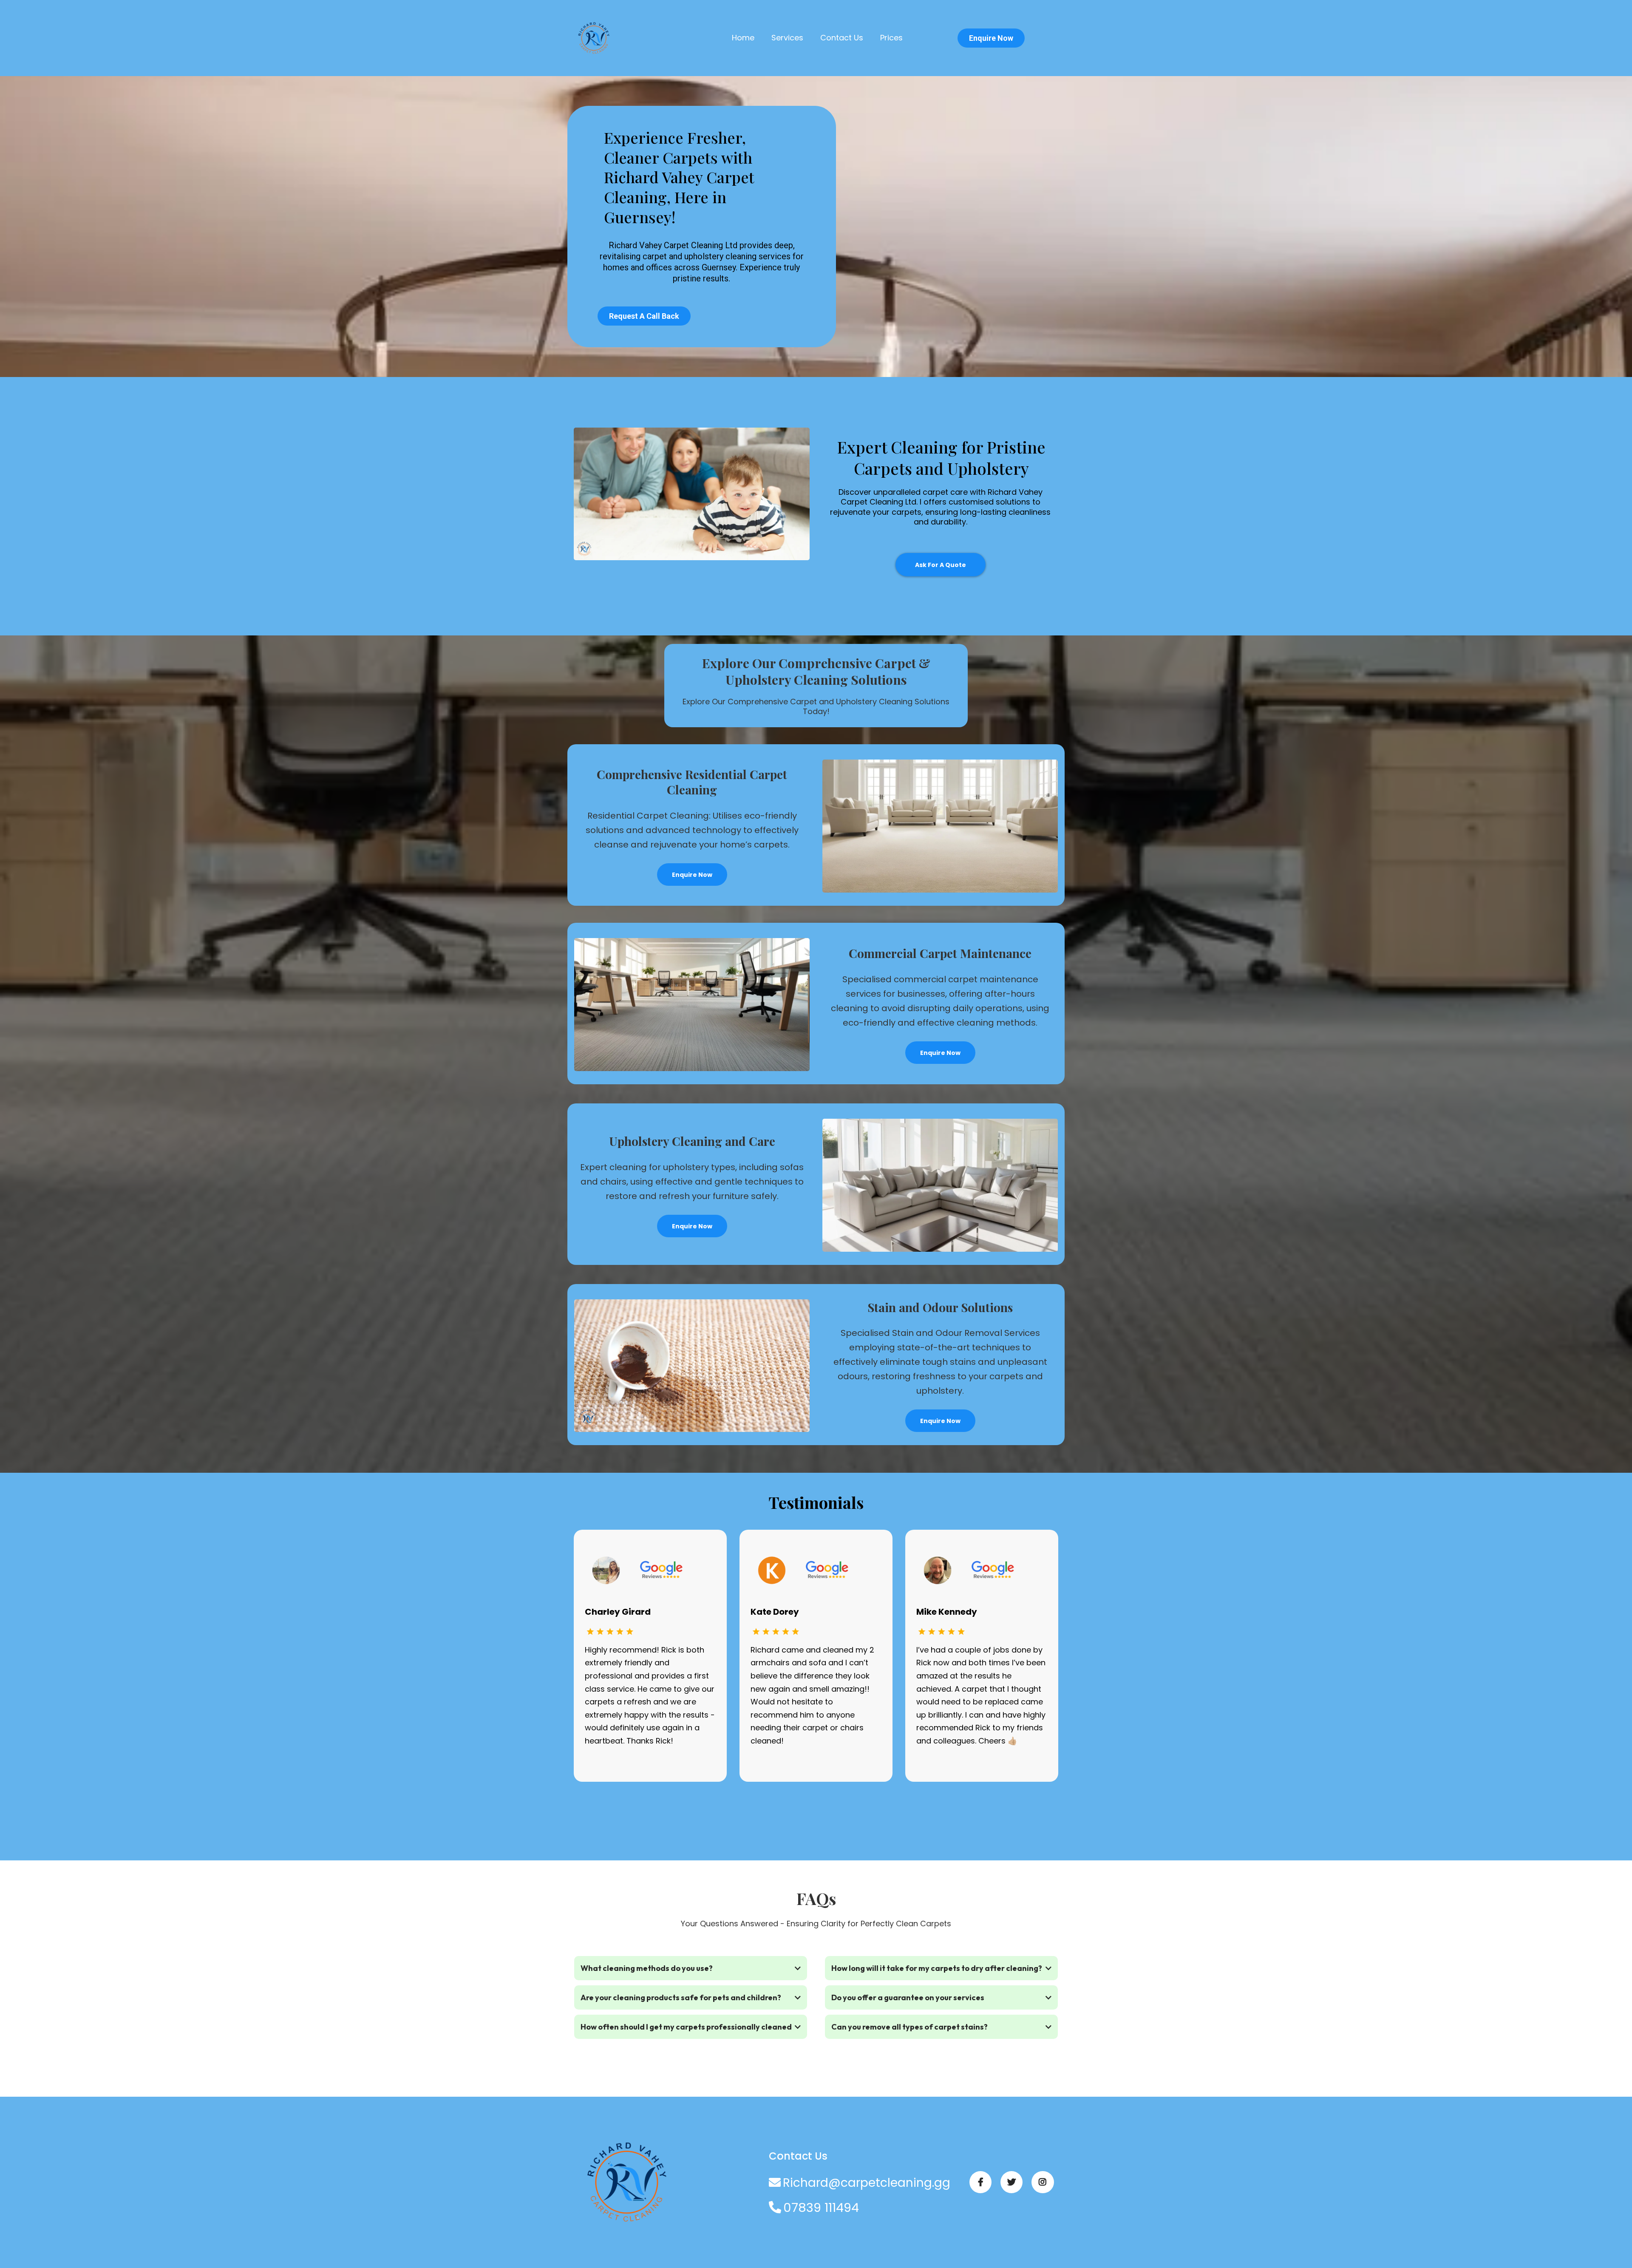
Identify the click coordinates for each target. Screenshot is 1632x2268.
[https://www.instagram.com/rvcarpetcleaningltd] (1043, 2182)
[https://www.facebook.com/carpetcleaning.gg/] (980, 2182)
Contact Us (842, 38)
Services (787, 38)
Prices (891, 38)
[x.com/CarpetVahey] (1011, 2182)
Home (743, 38)
